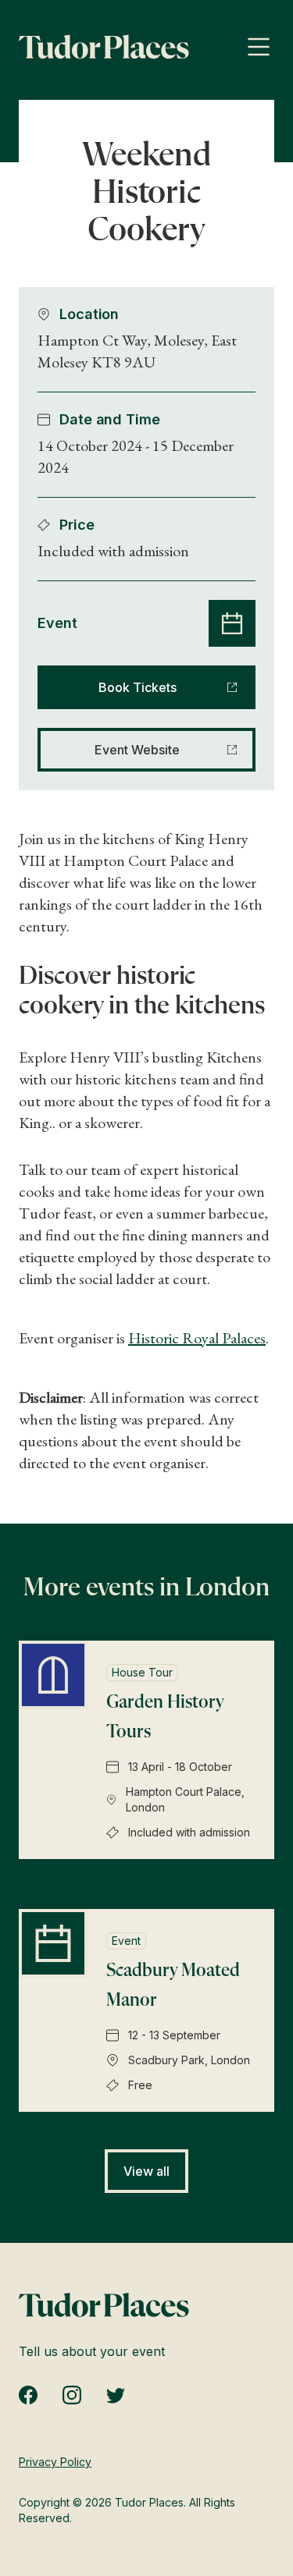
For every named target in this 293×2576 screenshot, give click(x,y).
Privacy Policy (55, 2462)
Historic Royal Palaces (197, 1338)
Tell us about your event (92, 2351)
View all (146, 2171)
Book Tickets (138, 687)
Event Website (137, 750)
